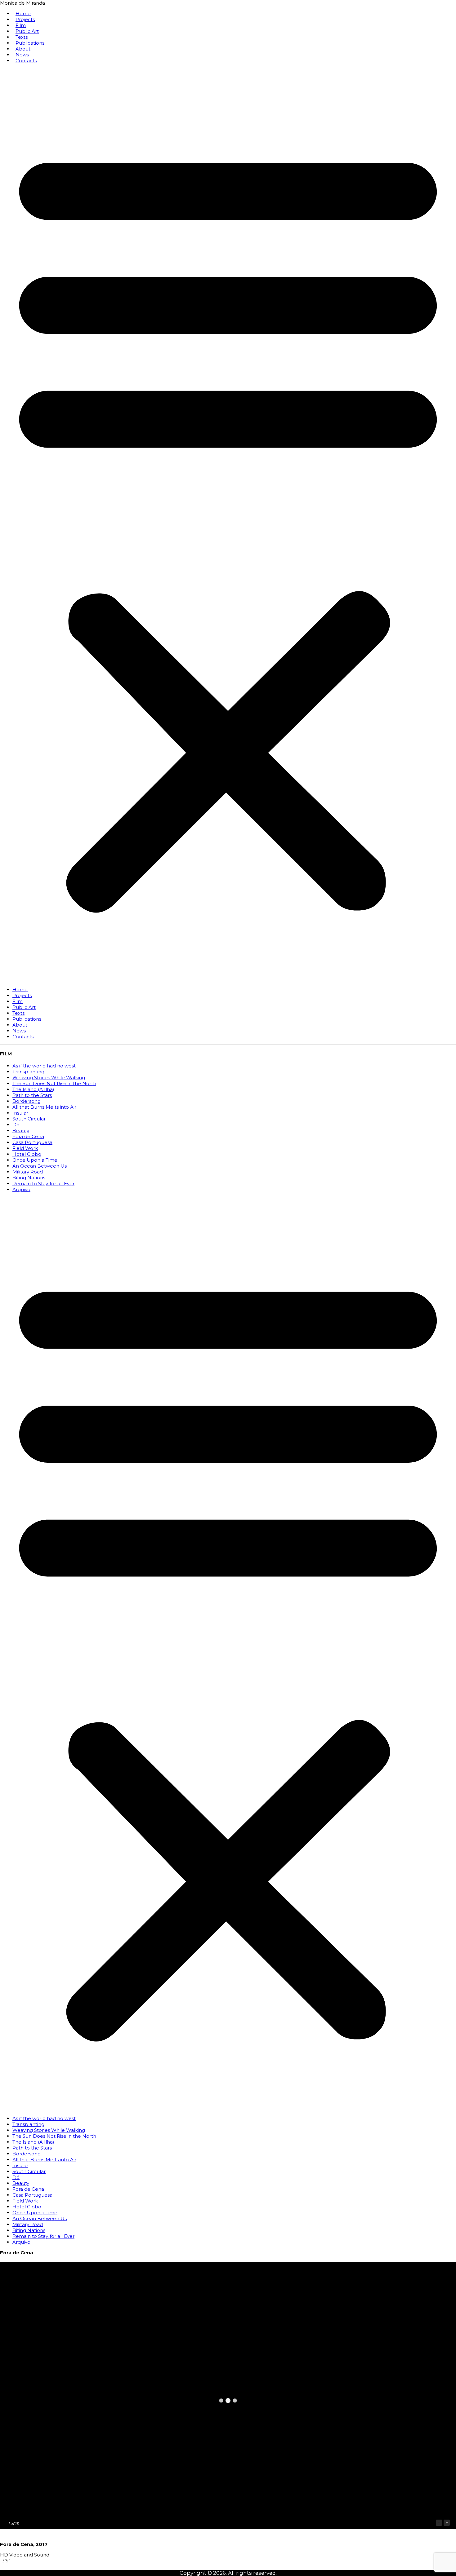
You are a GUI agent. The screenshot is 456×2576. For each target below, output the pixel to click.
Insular (20, 1113)
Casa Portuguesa (32, 1142)
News (22, 55)
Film (21, 25)
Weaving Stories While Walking (49, 1078)
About (23, 49)
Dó (16, 1125)
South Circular (29, 1119)
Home (23, 13)
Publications (30, 43)
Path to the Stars (32, 1095)
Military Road (28, 1172)
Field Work (25, 1148)
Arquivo (21, 1189)
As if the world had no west (44, 1066)
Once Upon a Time (35, 1160)
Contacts (26, 61)
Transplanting (28, 1072)
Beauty (21, 1131)
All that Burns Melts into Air (44, 1107)
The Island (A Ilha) (33, 1089)
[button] (228, 525)
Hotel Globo (27, 1154)
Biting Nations (29, 1178)
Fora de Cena (28, 1136)
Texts (22, 37)
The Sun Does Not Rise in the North (54, 1083)
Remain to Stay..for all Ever (43, 1184)
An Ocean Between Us (40, 1166)
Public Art (27, 31)
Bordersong (27, 1101)
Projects (25, 19)
